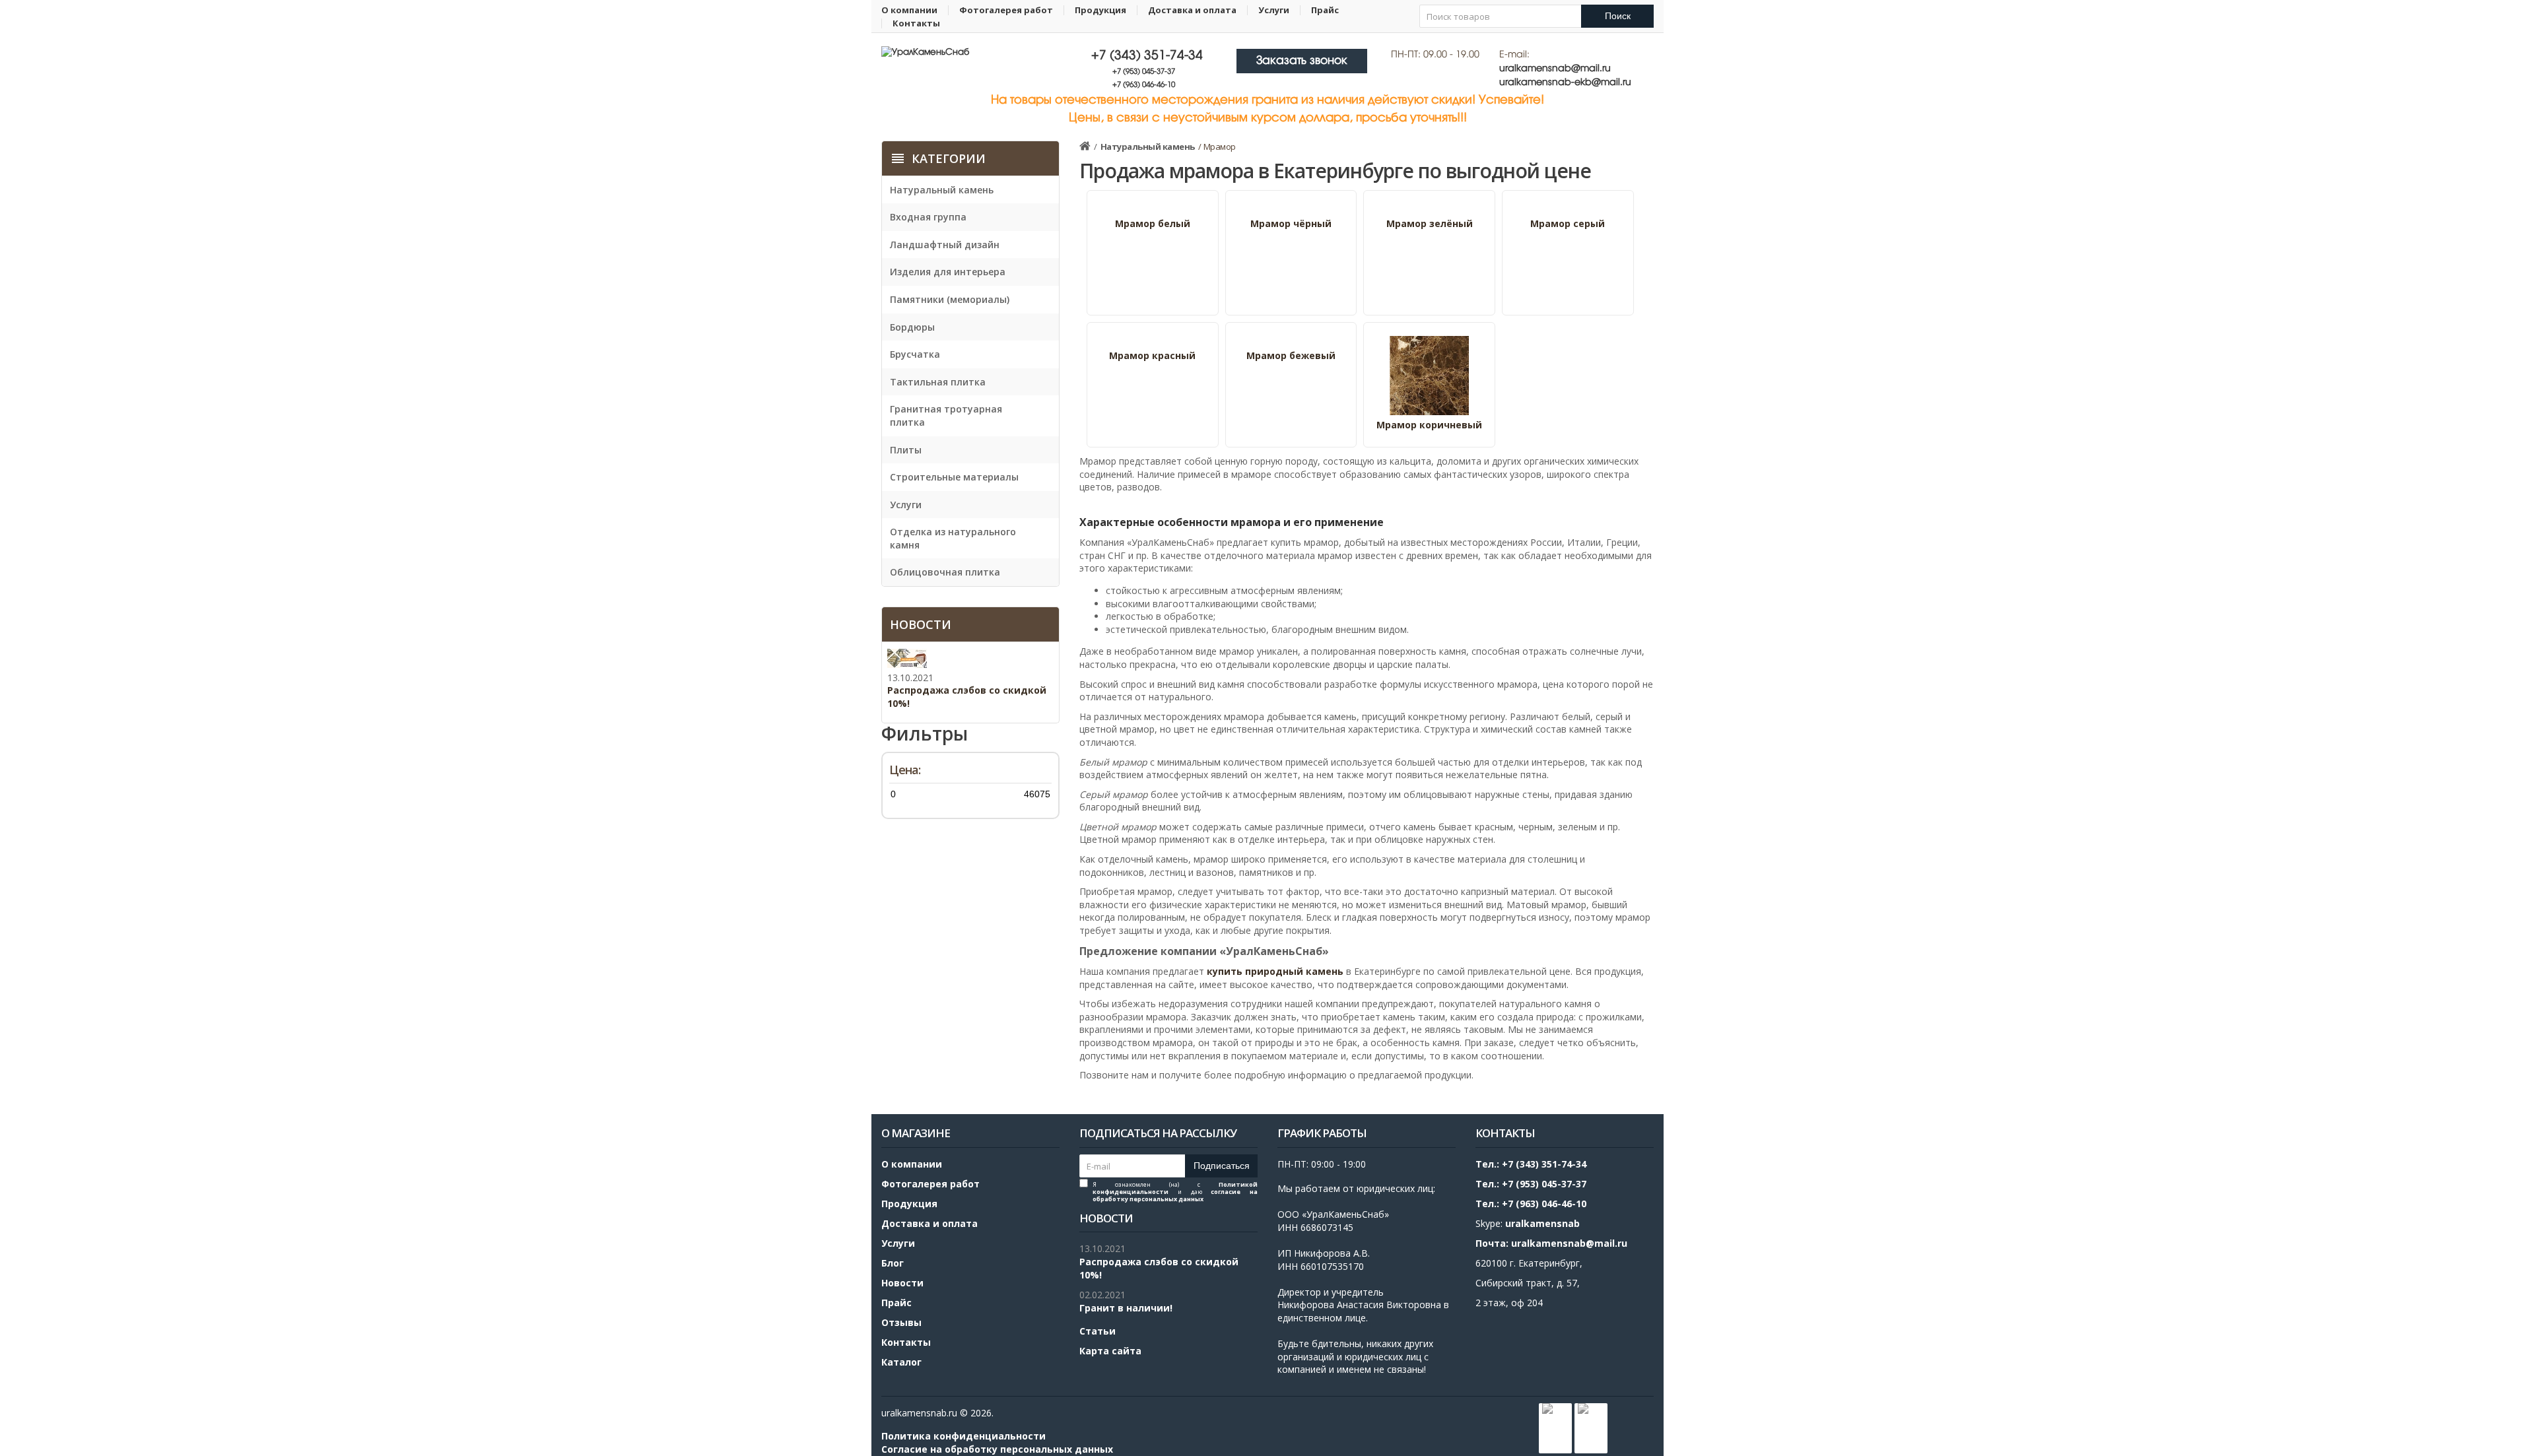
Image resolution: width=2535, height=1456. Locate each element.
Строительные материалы (954, 477)
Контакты (916, 23)
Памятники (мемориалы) (950, 299)
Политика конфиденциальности (963, 1436)
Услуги (1274, 10)
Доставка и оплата (1192, 10)
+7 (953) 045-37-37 (1144, 72)
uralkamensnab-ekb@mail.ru (1565, 83)
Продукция (1100, 10)
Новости (902, 1283)
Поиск (1618, 16)
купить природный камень (1275, 971)
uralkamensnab (1542, 1223)
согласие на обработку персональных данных (1175, 1195)
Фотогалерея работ (1006, 10)
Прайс (1325, 10)
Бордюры (912, 327)
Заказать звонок (1302, 61)
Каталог (901, 1362)
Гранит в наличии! (1126, 1308)
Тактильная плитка (938, 382)
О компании (909, 10)
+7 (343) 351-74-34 (1147, 56)
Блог (893, 1263)
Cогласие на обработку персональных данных (997, 1449)
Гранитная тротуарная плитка (946, 415)
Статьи (1098, 1331)
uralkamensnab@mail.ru (1555, 69)
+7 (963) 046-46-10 (1144, 85)
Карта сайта (1110, 1351)
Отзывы (901, 1322)
